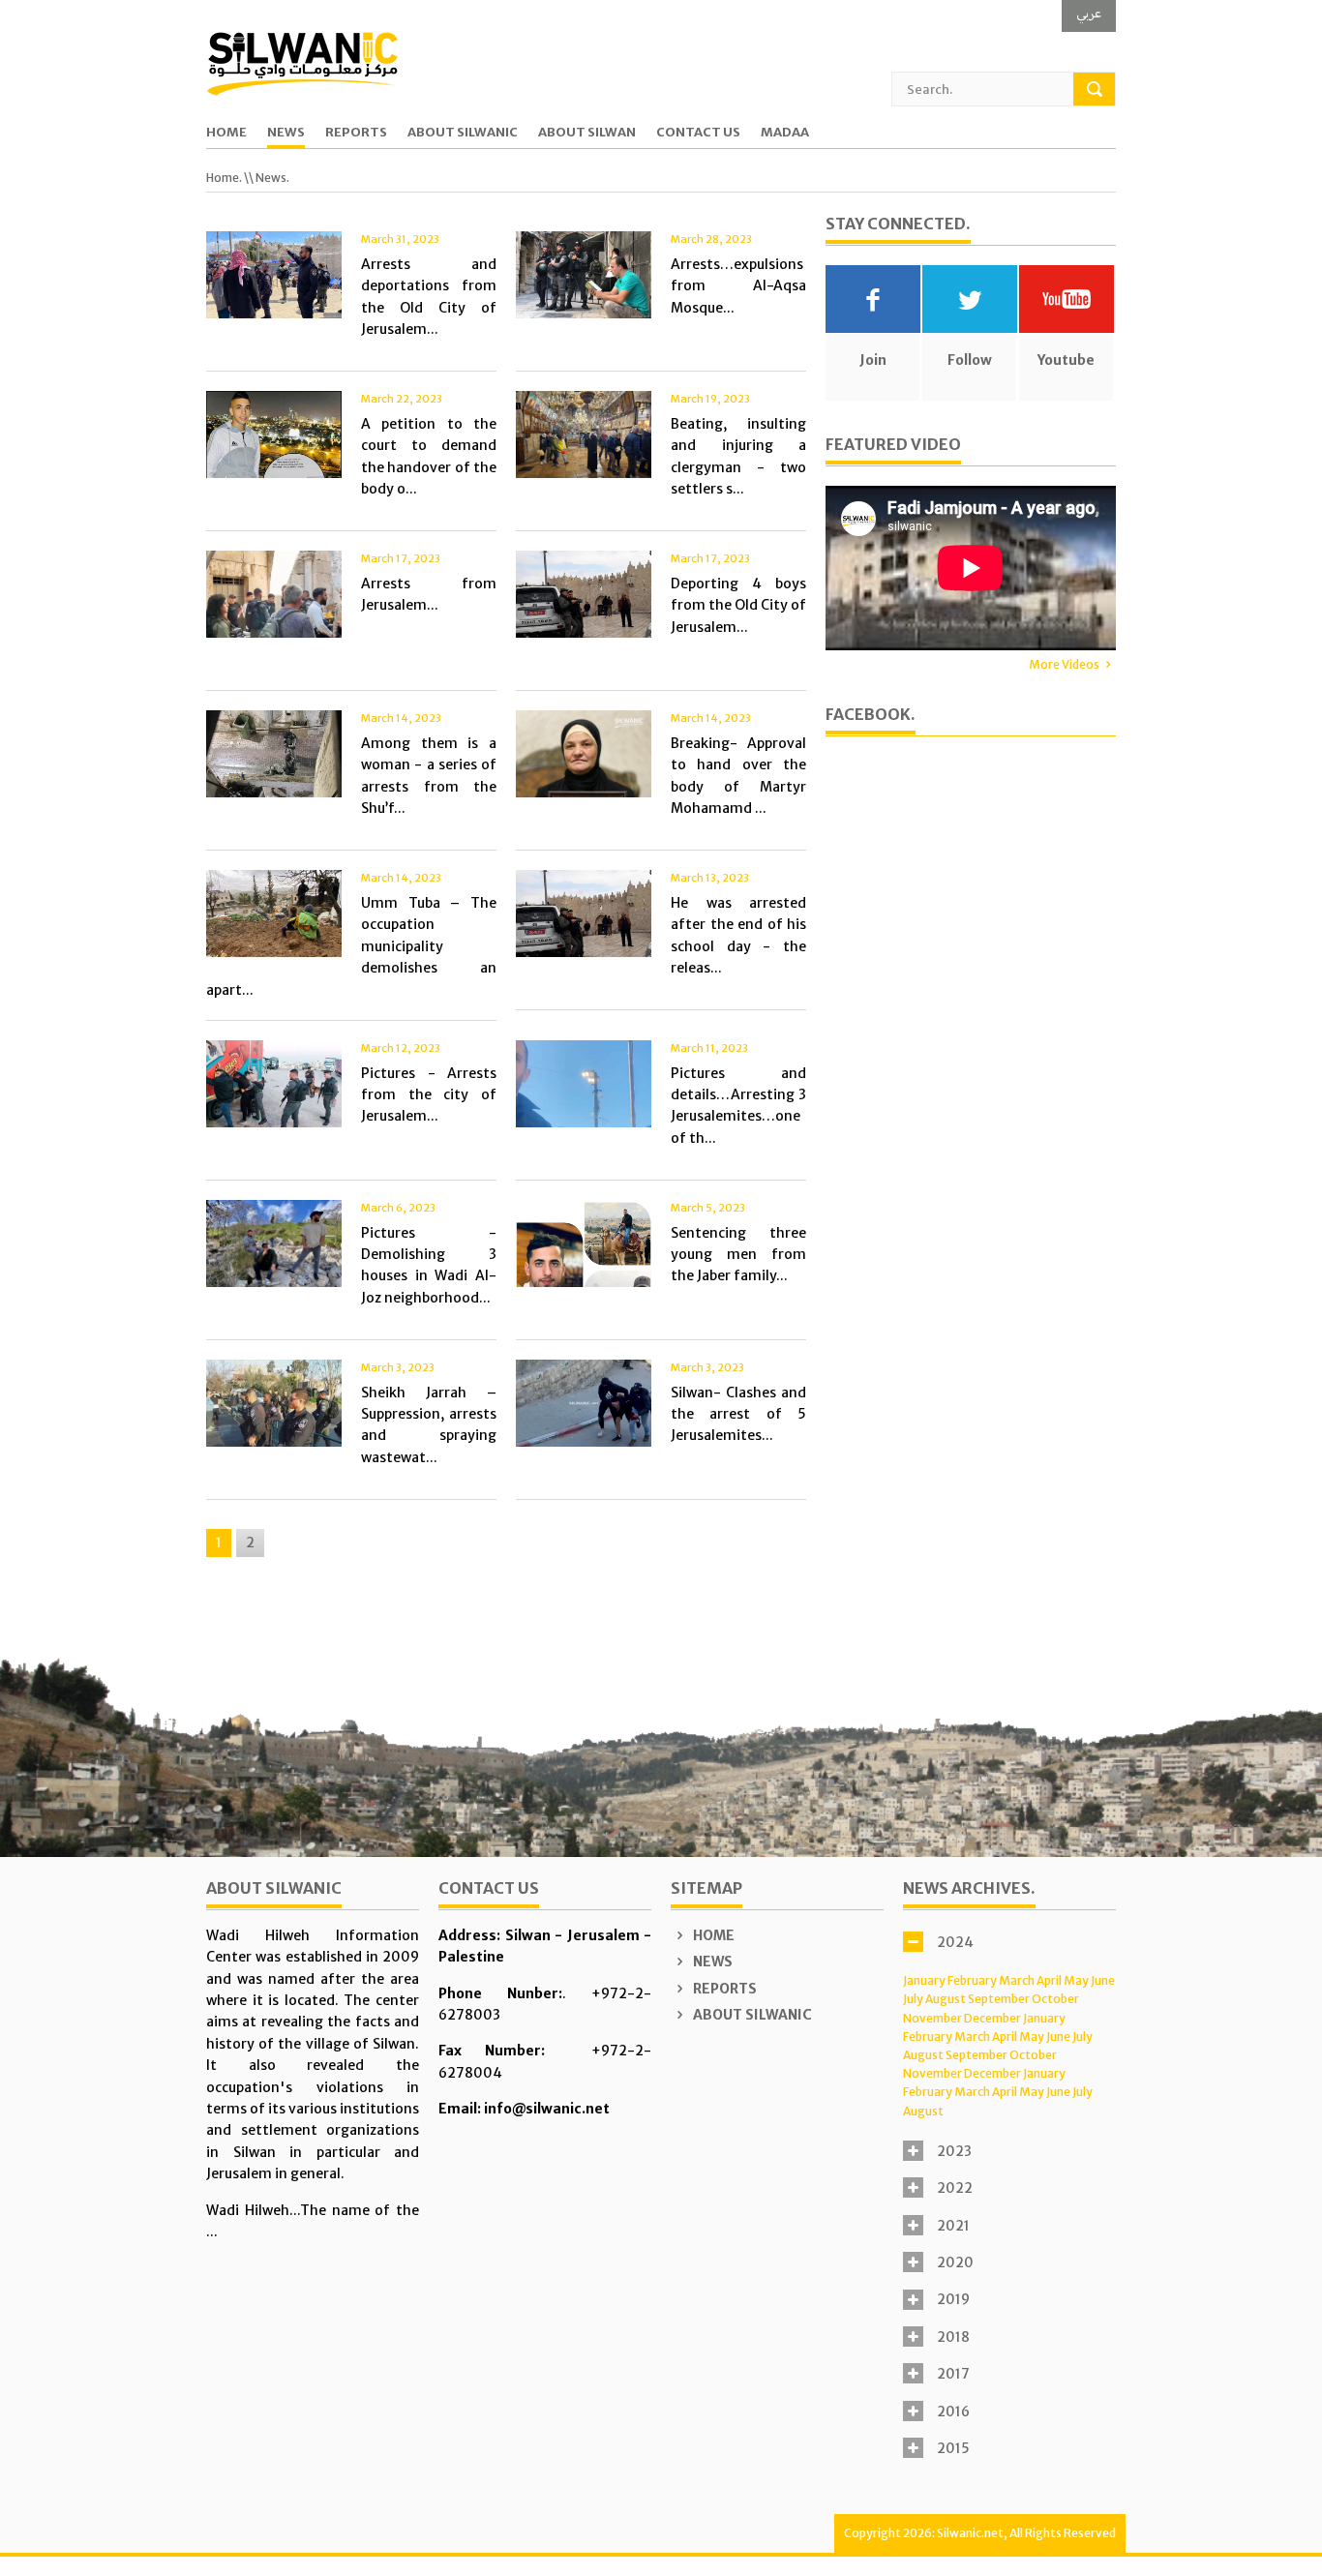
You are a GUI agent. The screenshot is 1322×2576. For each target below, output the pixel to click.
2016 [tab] (953, 2411)
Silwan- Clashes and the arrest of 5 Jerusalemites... (738, 1414)
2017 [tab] (953, 2374)
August (946, 1999)
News (286, 133)
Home (226, 133)
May (1076, 1980)
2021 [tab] (953, 2226)
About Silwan (587, 133)
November (932, 2018)
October (1055, 1999)
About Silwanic (463, 133)
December (992, 2018)
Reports (356, 133)
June (1103, 1980)
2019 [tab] (953, 2299)
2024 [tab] (955, 1942)
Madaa (785, 133)
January (924, 1980)
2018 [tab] (953, 2337)
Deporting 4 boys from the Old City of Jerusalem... (738, 605)
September (999, 1999)
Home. (224, 178)
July (913, 1999)
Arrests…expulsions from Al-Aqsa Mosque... (738, 286)
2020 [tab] (955, 2262)
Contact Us (698, 133)
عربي (1089, 13)
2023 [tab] (954, 2151)
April (1049, 1980)
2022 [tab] (955, 2188)
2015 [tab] (953, 2448)
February (972, 1980)
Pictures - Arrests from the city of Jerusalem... (429, 1095)
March (1017, 1980)
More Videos (1064, 664)
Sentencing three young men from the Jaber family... (738, 1255)
